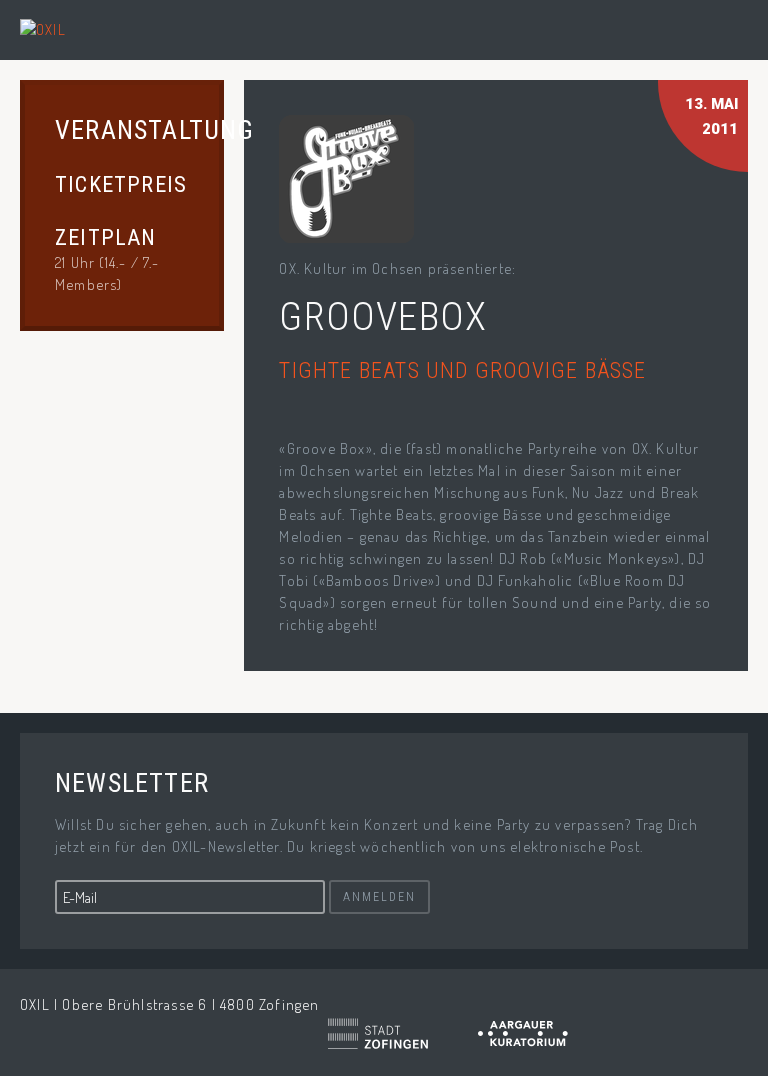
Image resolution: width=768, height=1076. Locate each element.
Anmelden (379, 897)
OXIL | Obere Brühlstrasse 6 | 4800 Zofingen (170, 1004)
